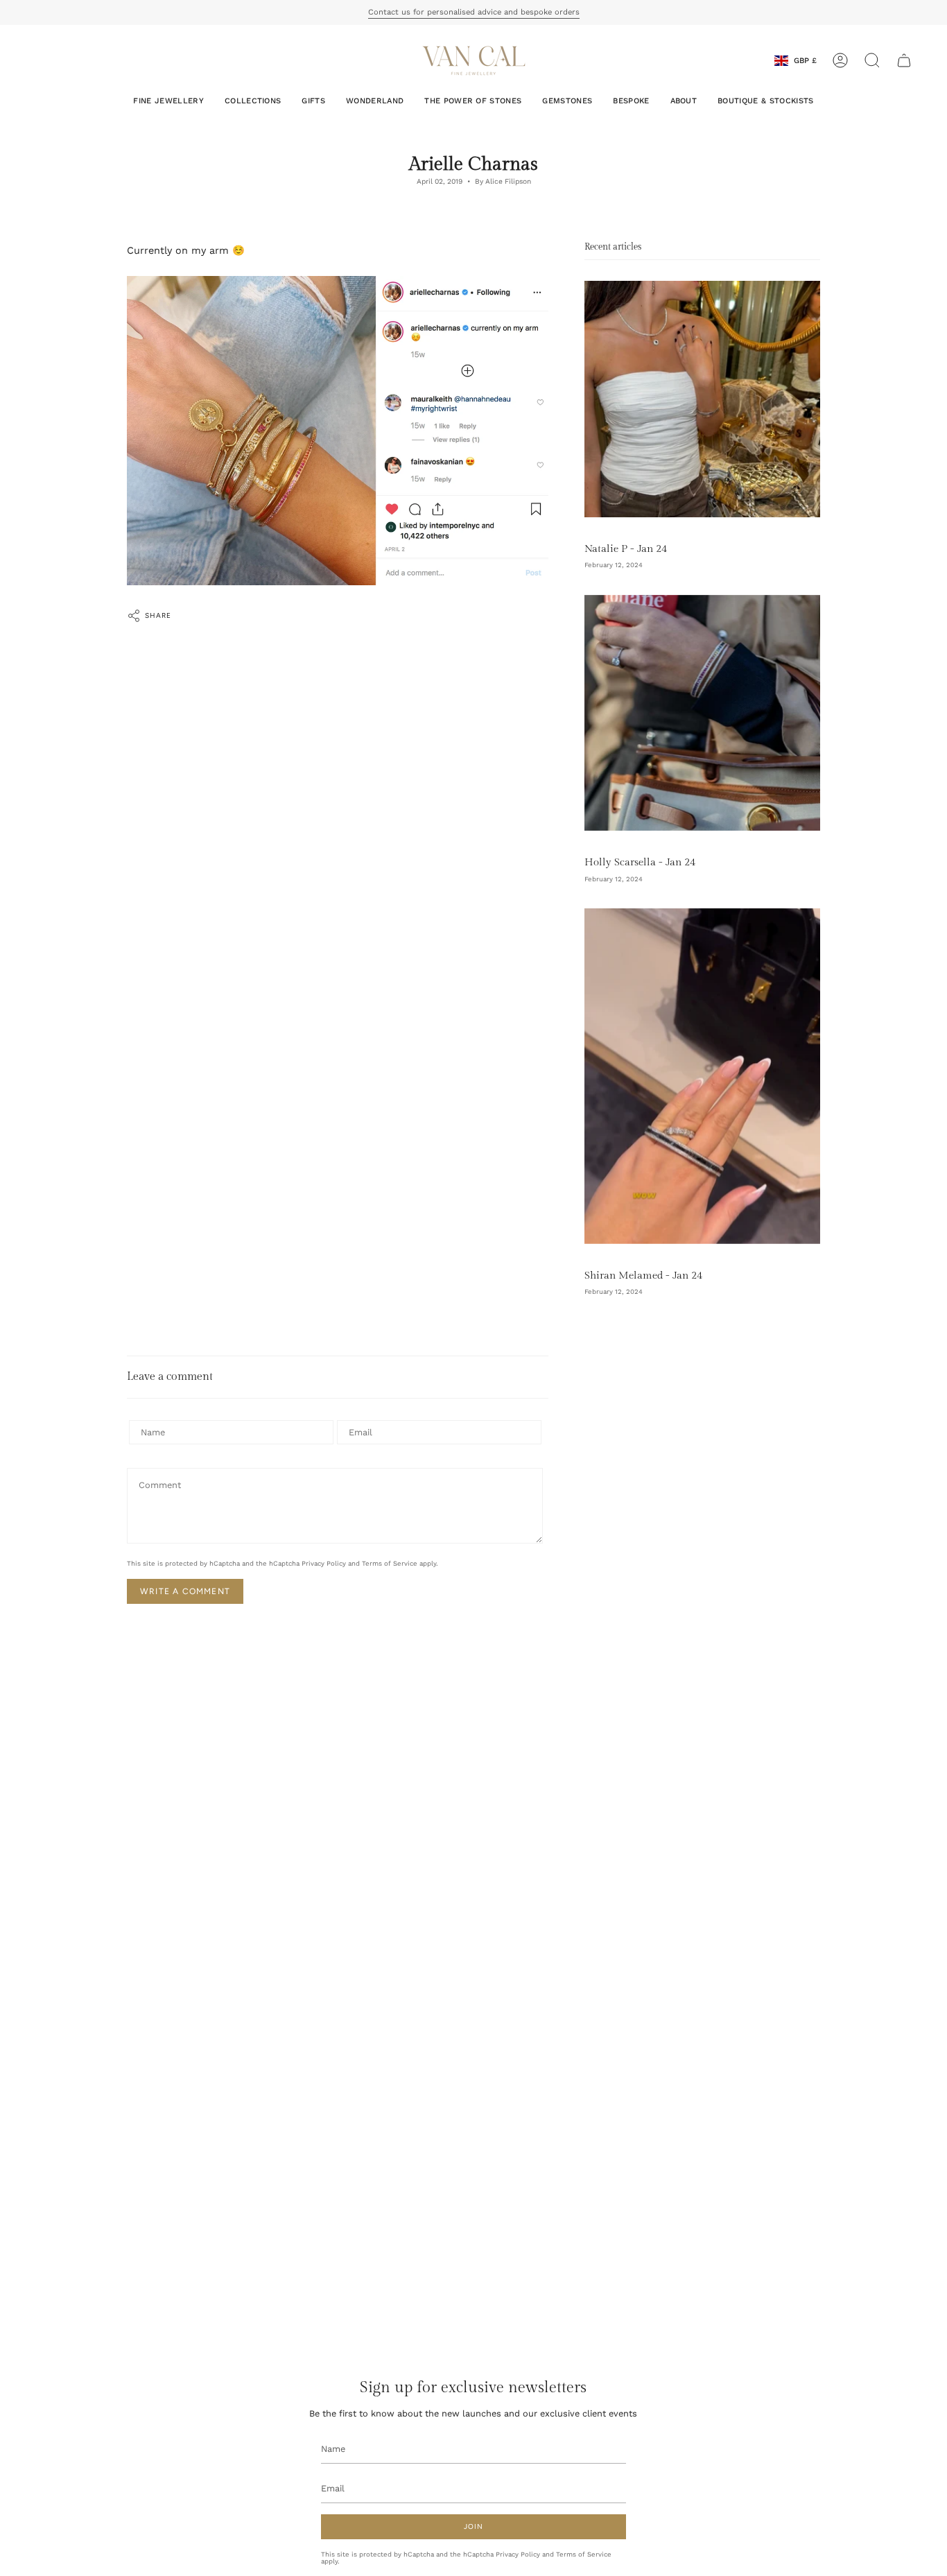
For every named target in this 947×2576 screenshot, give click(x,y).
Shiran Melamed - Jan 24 (643, 1275)
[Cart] (904, 60)
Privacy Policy (324, 1563)
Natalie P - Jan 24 (626, 548)
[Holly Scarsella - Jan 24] (702, 713)
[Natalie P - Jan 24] (702, 399)
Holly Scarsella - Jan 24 (640, 862)
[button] (872, 60)
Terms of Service (390, 1563)
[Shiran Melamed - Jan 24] (702, 1076)
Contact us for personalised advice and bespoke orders (474, 12)
